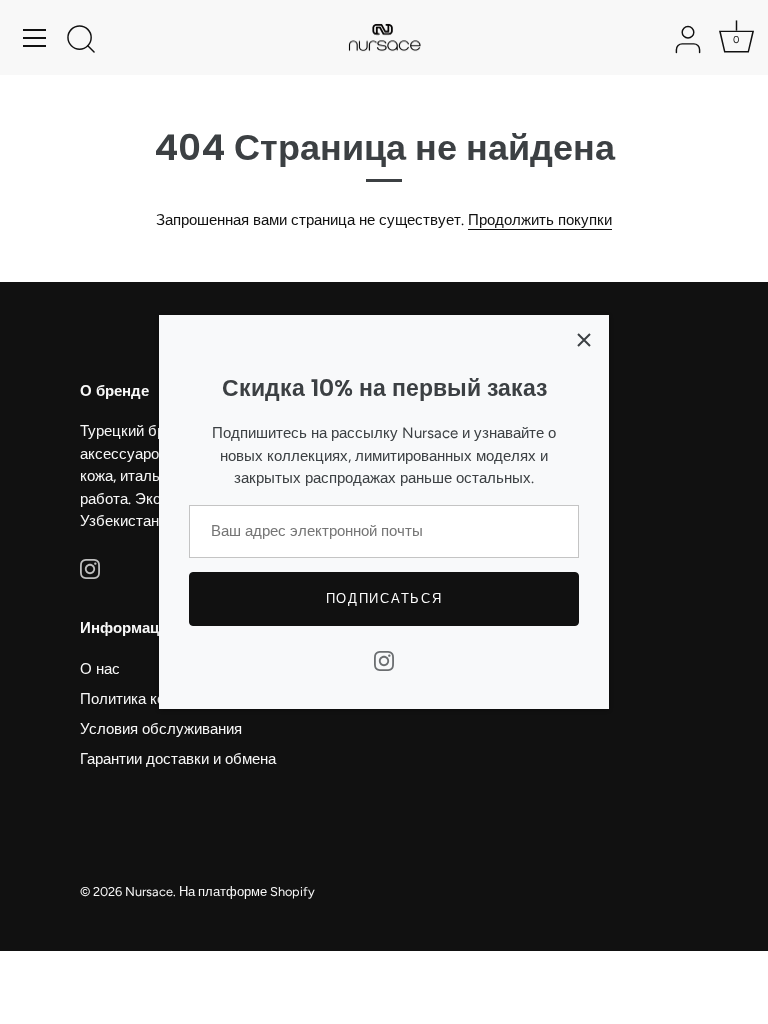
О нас (100, 669)
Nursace (149, 891)
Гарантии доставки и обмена (178, 759)
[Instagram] (384, 660)
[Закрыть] (584, 340)
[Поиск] (81, 41)
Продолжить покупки (540, 220)
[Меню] (35, 38)
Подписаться (384, 598)
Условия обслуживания (161, 729)
